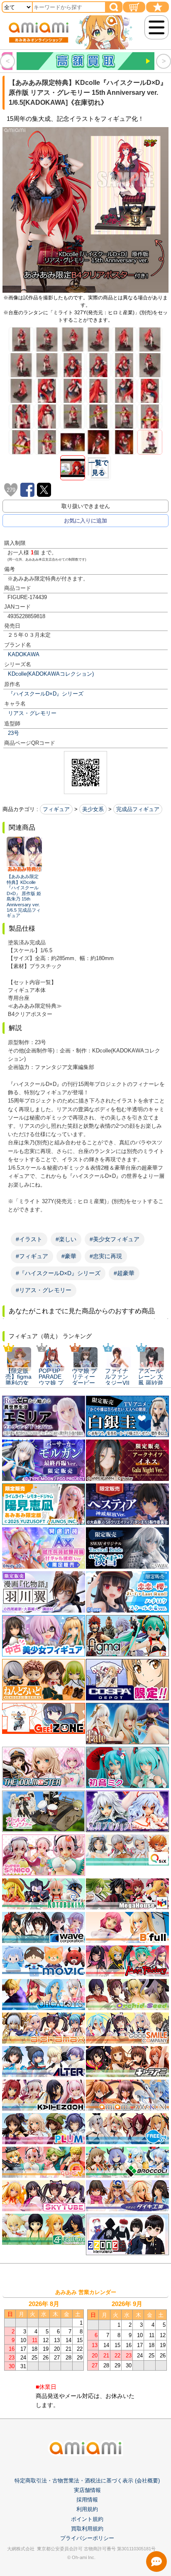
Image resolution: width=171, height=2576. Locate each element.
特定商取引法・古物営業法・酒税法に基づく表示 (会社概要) (87, 2481)
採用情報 (87, 2500)
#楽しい (66, 1239)
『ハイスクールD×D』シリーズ (46, 694)
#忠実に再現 (106, 1256)
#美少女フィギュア (115, 1239)
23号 (13, 733)
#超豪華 (124, 1273)
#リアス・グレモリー (44, 1290)
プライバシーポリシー (87, 2538)
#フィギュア (32, 1256)
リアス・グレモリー (32, 713)
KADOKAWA (24, 654)
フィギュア (56, 809)
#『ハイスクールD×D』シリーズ (58, 1273)
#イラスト (29, 1239)
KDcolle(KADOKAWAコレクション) (51, 674)
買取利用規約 (87, 2529)
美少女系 (93, 809)
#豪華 (69, 1256)
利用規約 (87, 2509)
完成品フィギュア (138, 809)
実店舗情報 (87, 2490)
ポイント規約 (87, 2519)
